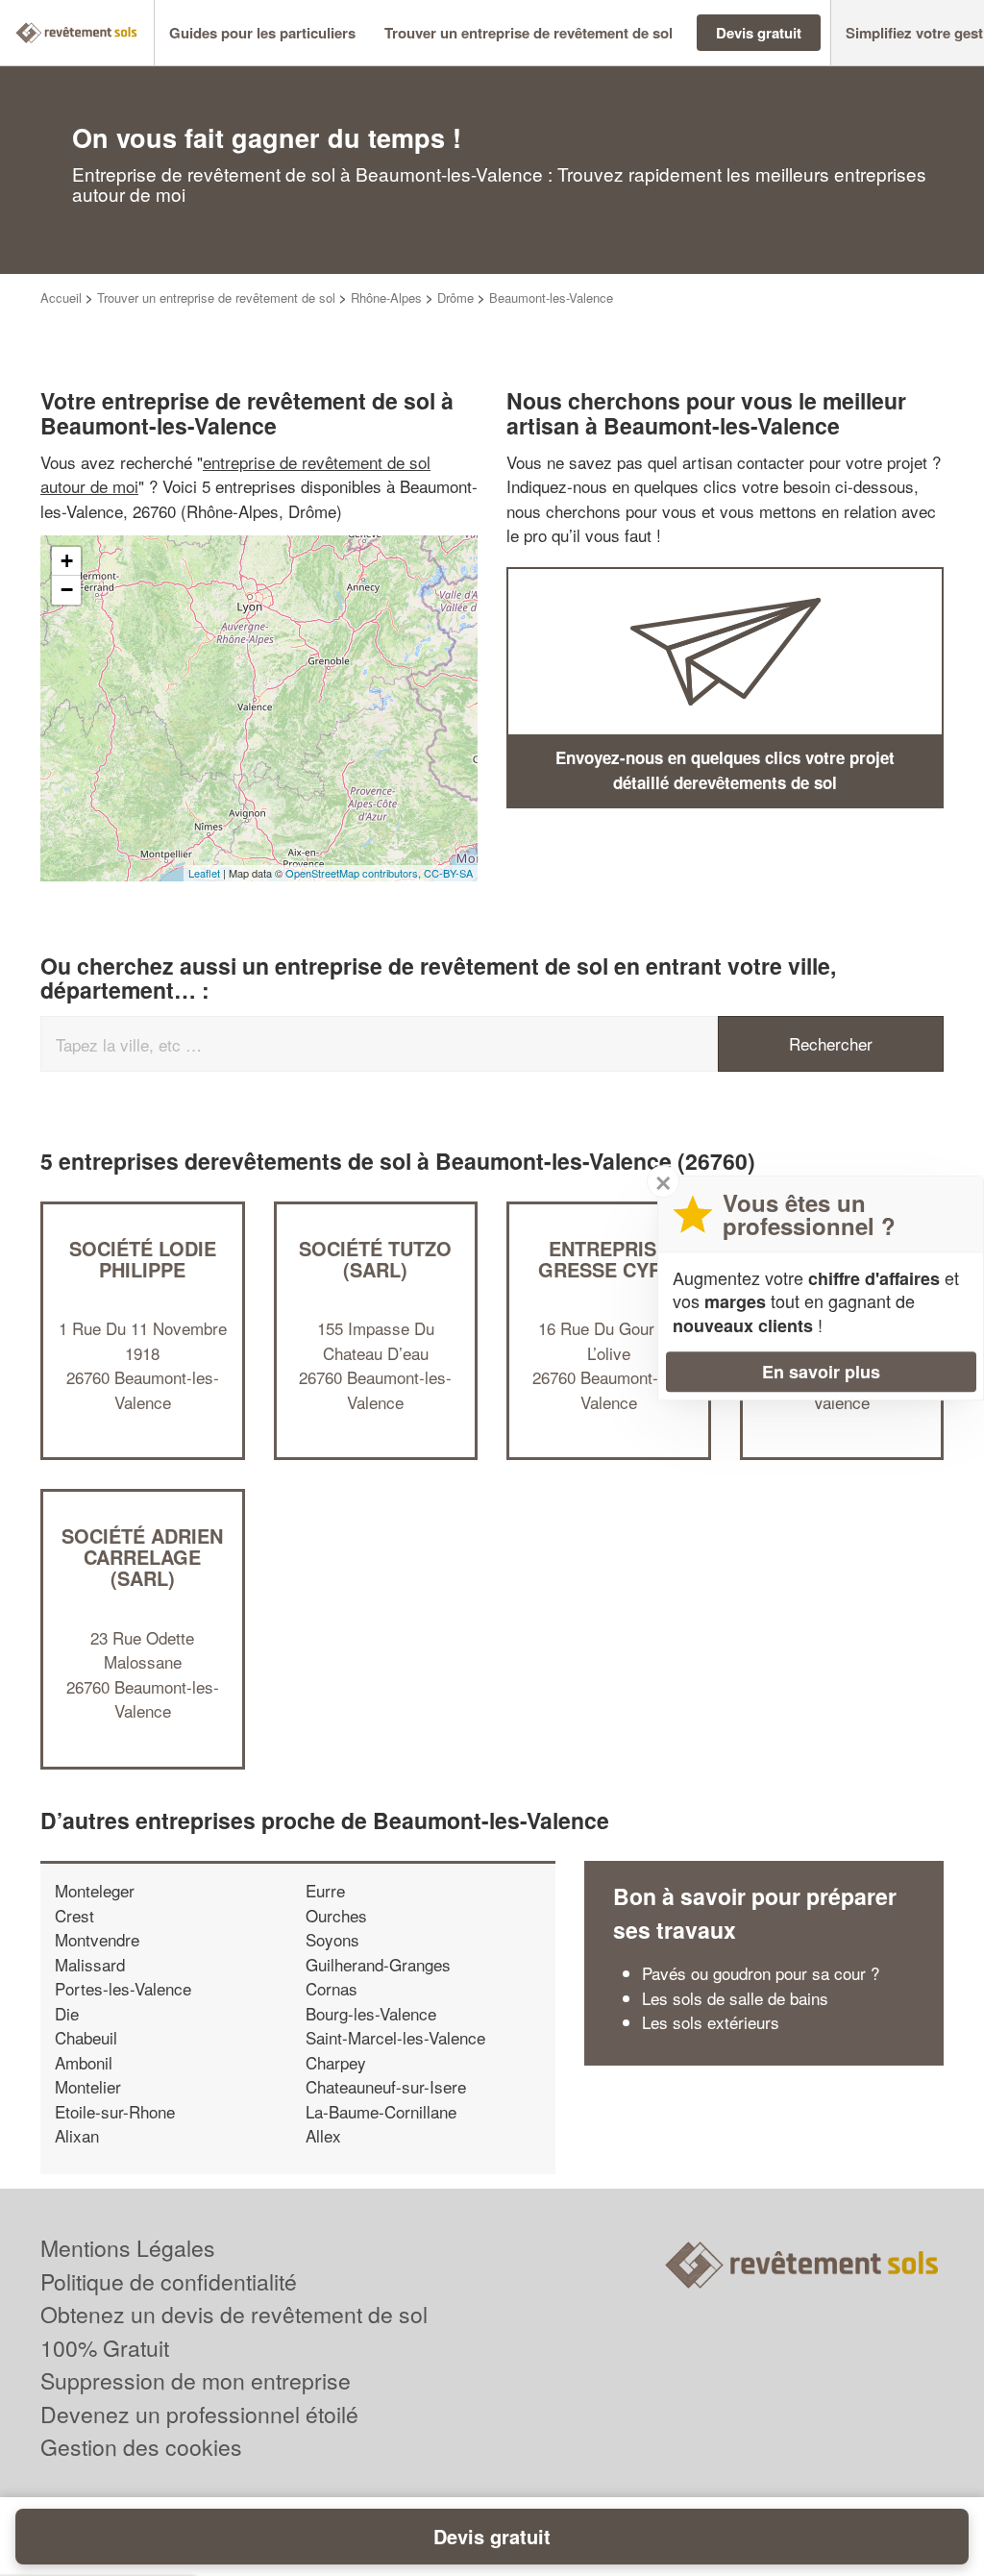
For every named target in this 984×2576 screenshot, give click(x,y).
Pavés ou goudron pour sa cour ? (761, 1973)
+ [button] (67, 561)
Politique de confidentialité (169, 2281)
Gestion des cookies (141, 2447)
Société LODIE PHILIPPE (143, 1259)
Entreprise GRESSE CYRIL (609, 1259)
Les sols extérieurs (711, 2022)
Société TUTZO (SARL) (375, 1259)
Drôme (455, 297)
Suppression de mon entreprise (196, 2380)
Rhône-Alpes (386, 297)
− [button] (67, 590)
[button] (262, 33)
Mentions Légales (128, 2248)
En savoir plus (821, 1372)
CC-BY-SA (448, 873)
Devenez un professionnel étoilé (199, 2414)
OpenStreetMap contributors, (355, 873)
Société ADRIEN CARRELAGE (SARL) (142, 1557)
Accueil (61, 297)
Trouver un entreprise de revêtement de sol (216, 297)
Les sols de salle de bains (735, 1998)
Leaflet (204, 873)
